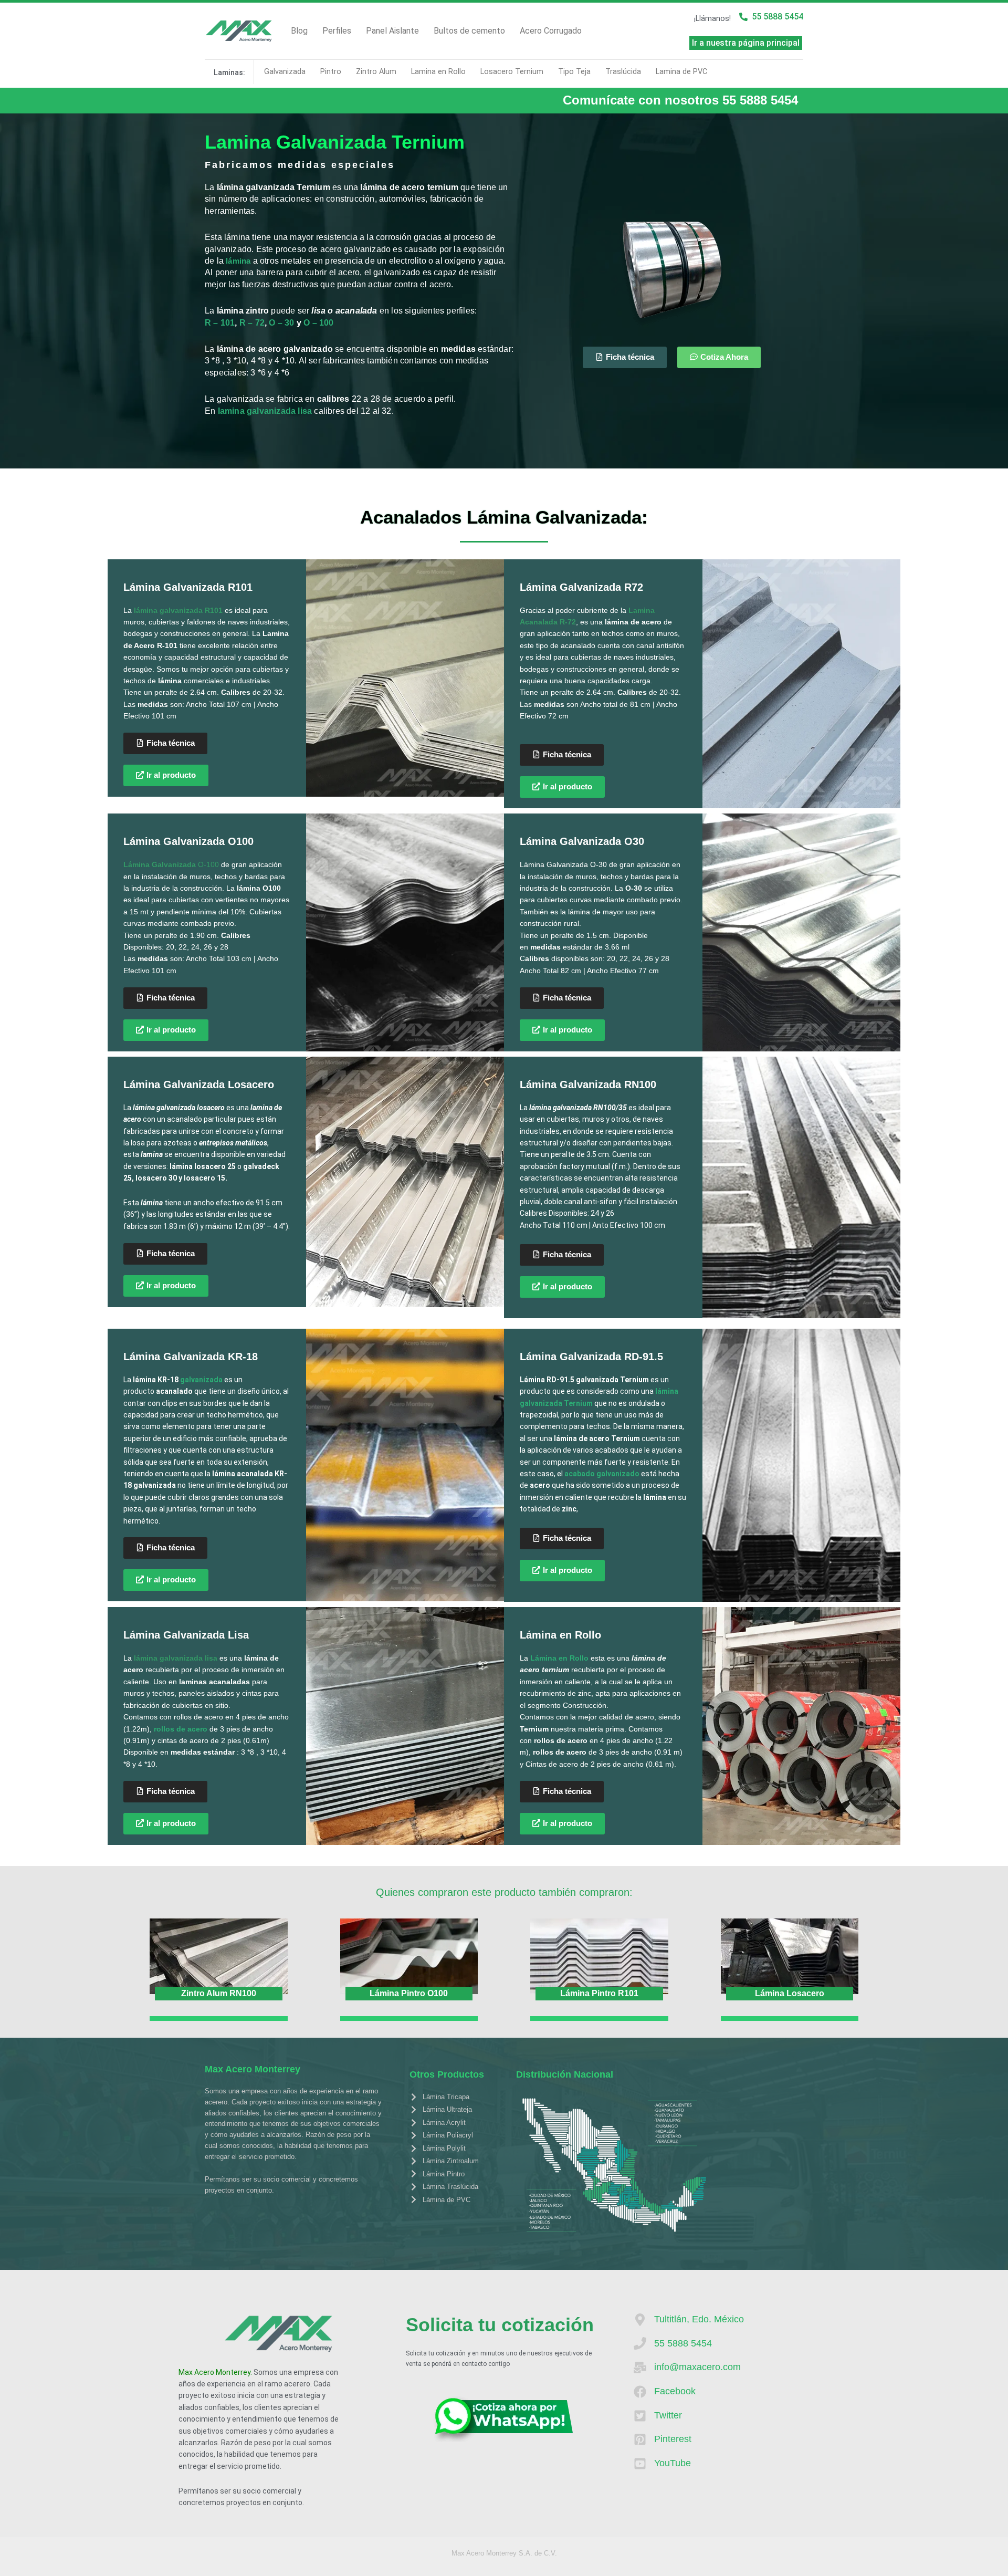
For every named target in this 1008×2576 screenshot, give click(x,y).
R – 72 (252, 323)
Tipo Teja (574, 72)
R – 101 (220, 323)
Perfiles (337, 31)
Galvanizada (285, 72)
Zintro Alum (376, 72)
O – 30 (281, 323)
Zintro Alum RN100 (219, 1993)
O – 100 (318, 323)
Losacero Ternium (512, 72)
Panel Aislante (392, 31)
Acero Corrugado (551, 31)
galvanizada (201, 1380)
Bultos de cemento (469, 31)
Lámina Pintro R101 (599, 1993)
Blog (299, 31)
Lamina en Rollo (438, 72)
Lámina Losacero (790, 1993)
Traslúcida (623, 72)
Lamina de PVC (681, 72)
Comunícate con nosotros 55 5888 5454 (680, 100)
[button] (166, 1286)
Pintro (331, 72)
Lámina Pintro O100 (409, 1993)
